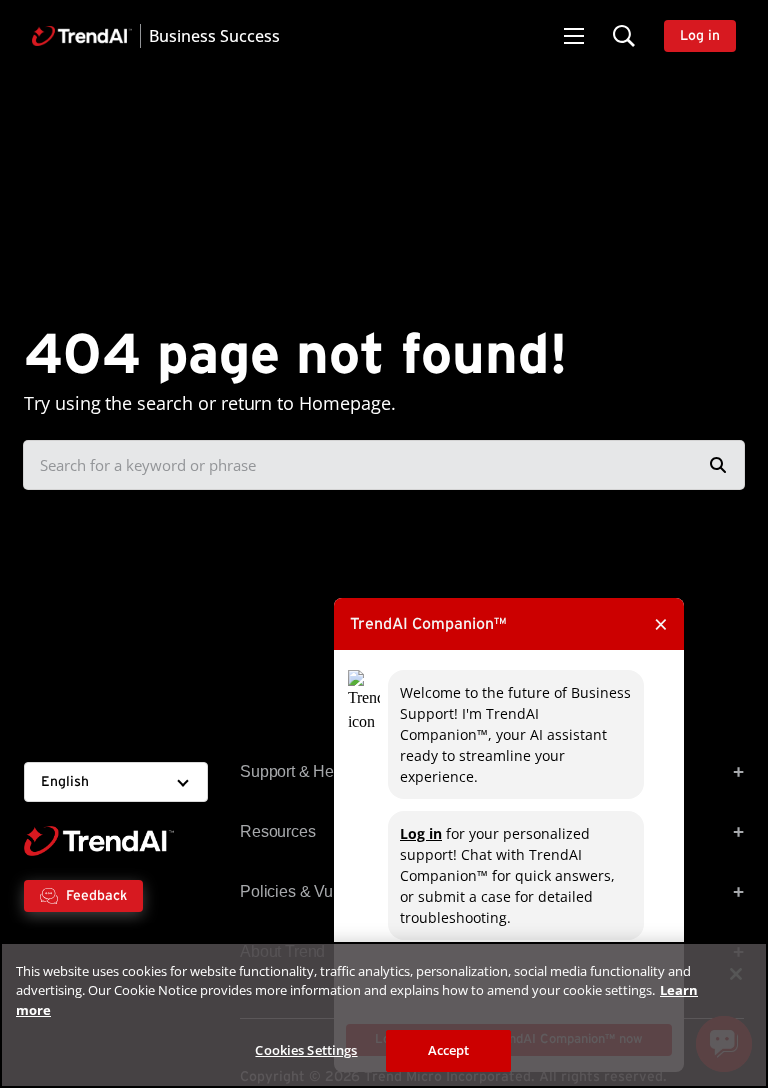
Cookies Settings (306, 1050)
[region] (384, 1015)
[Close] (736, 974)
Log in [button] (700, 36)
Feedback (96, 896)
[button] (574, 36)
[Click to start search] (718, 465)
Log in (421, 833)
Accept (449, 1050)
